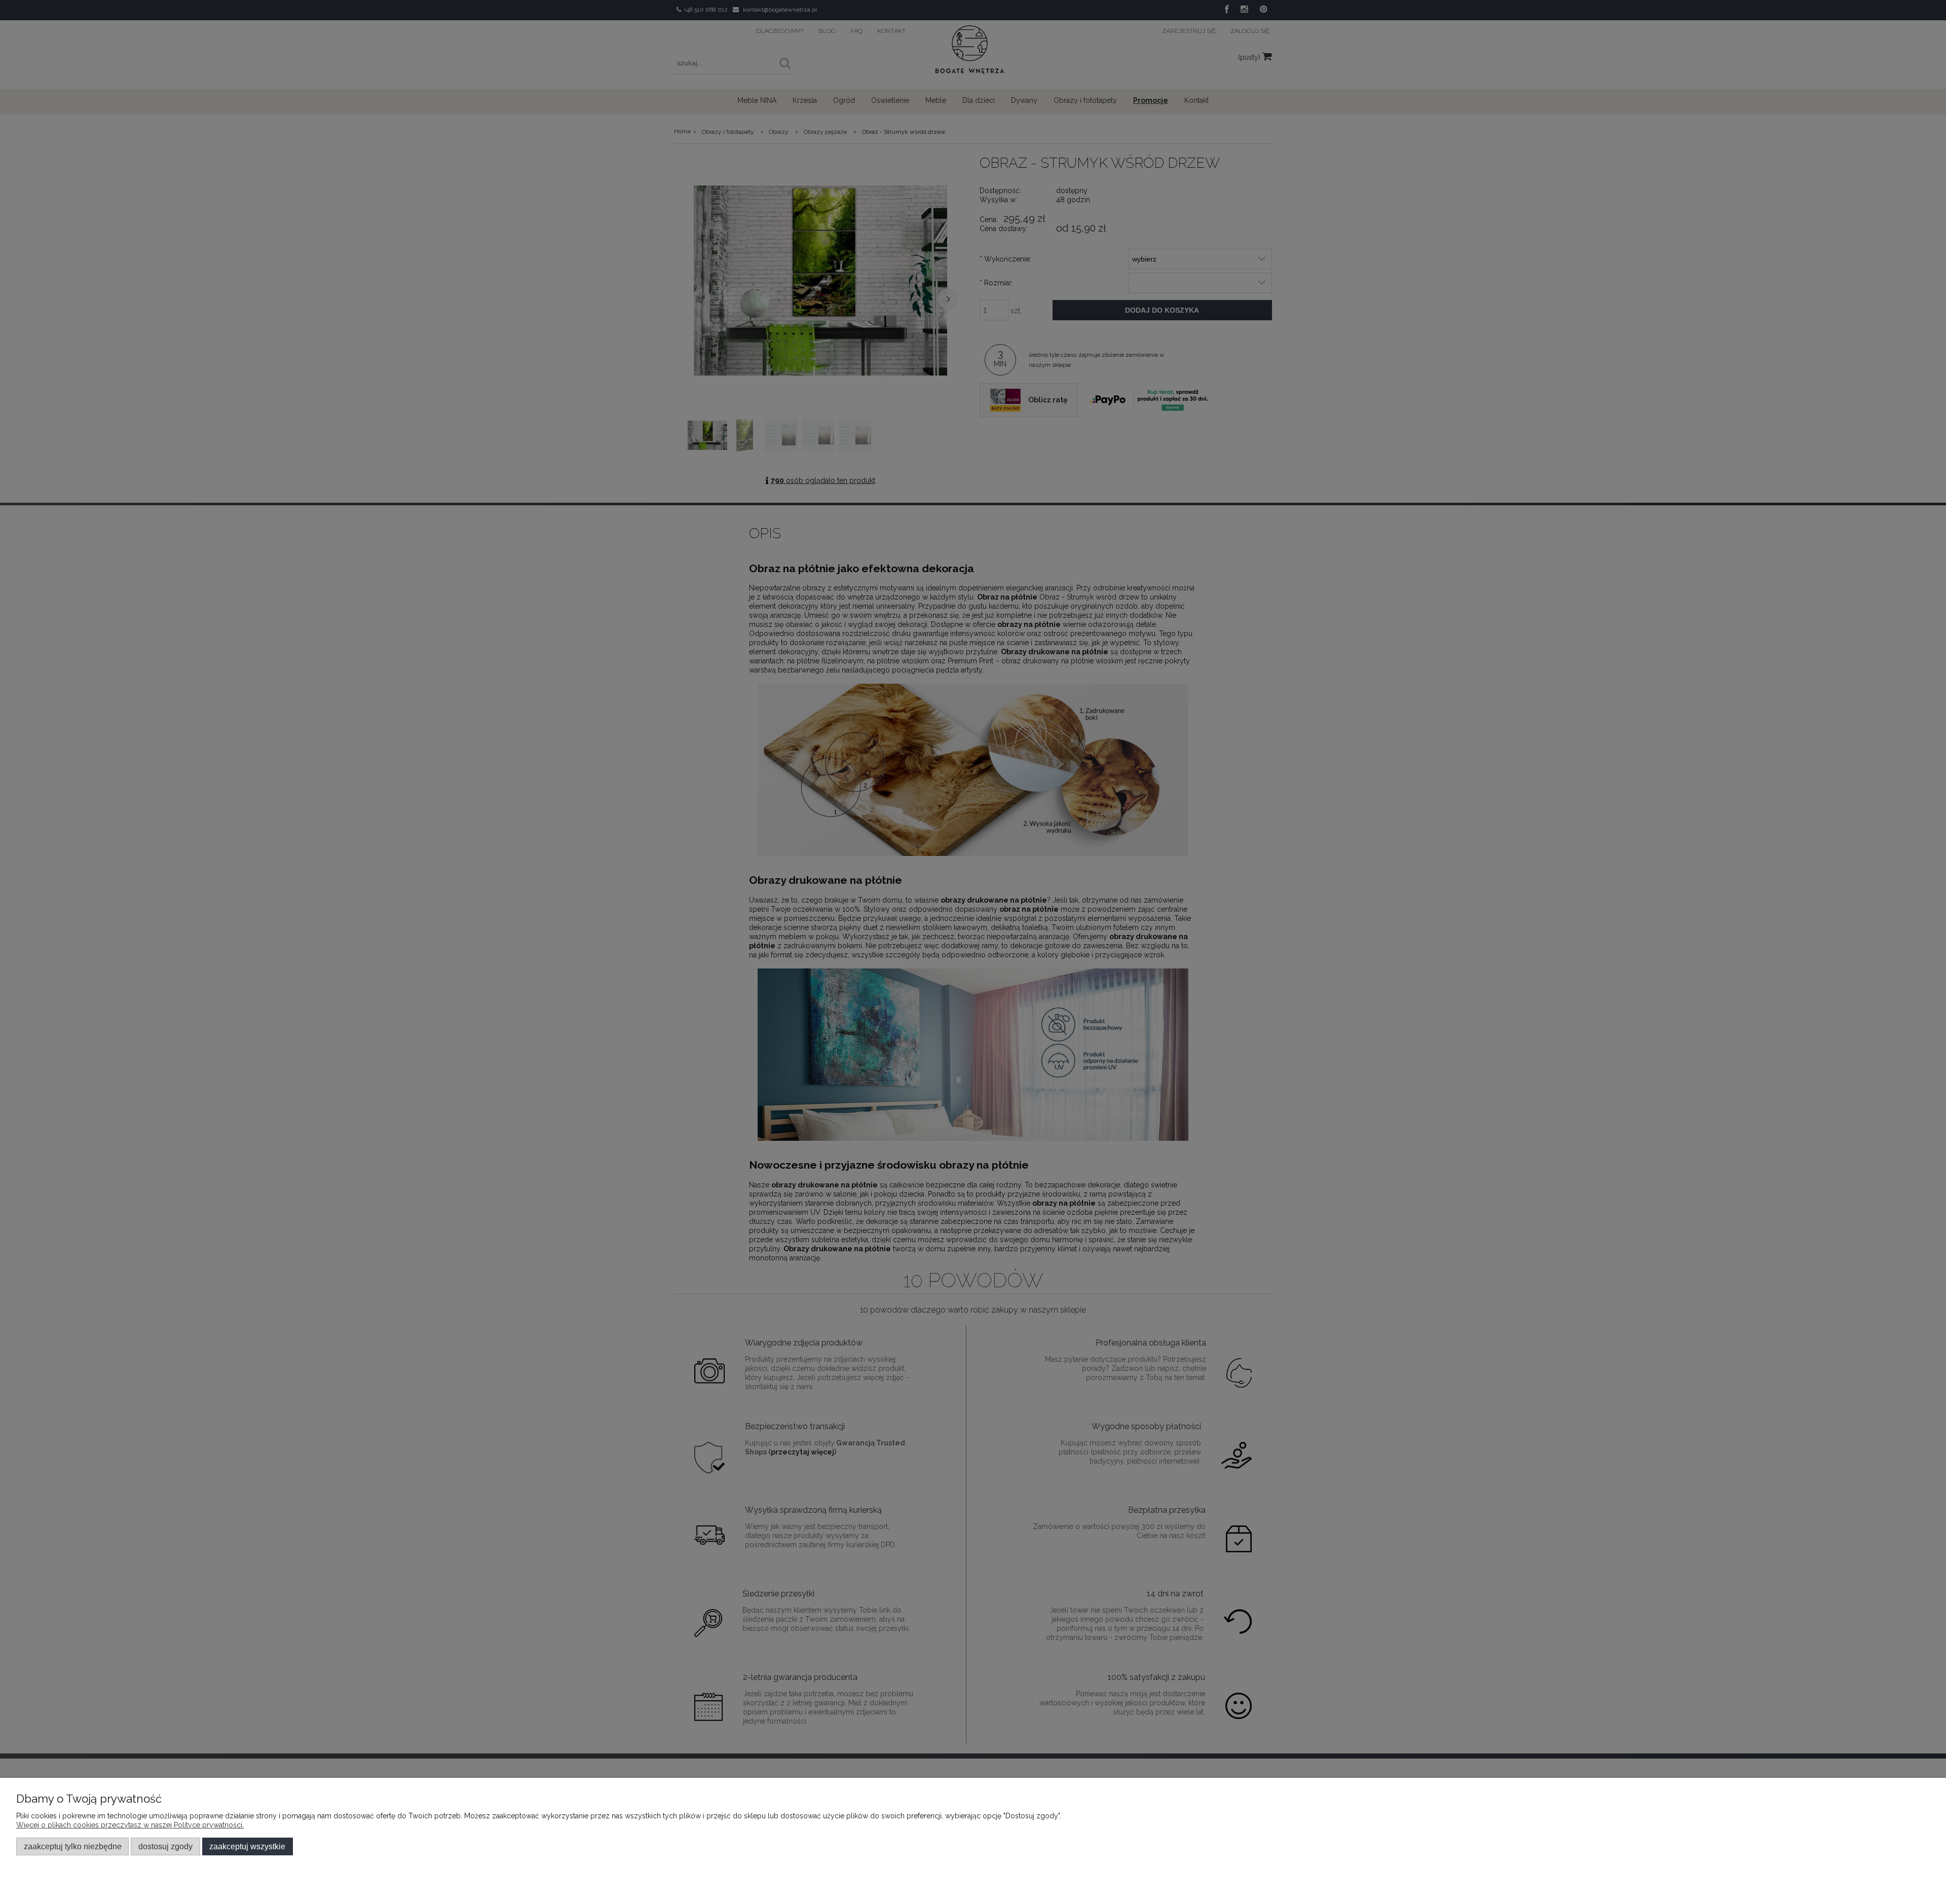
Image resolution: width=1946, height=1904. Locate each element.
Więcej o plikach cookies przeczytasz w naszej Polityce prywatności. (130, 1825)
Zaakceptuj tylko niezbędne (73, 1846)
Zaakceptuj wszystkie (247, 1846)
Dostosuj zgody (165, 1846)
